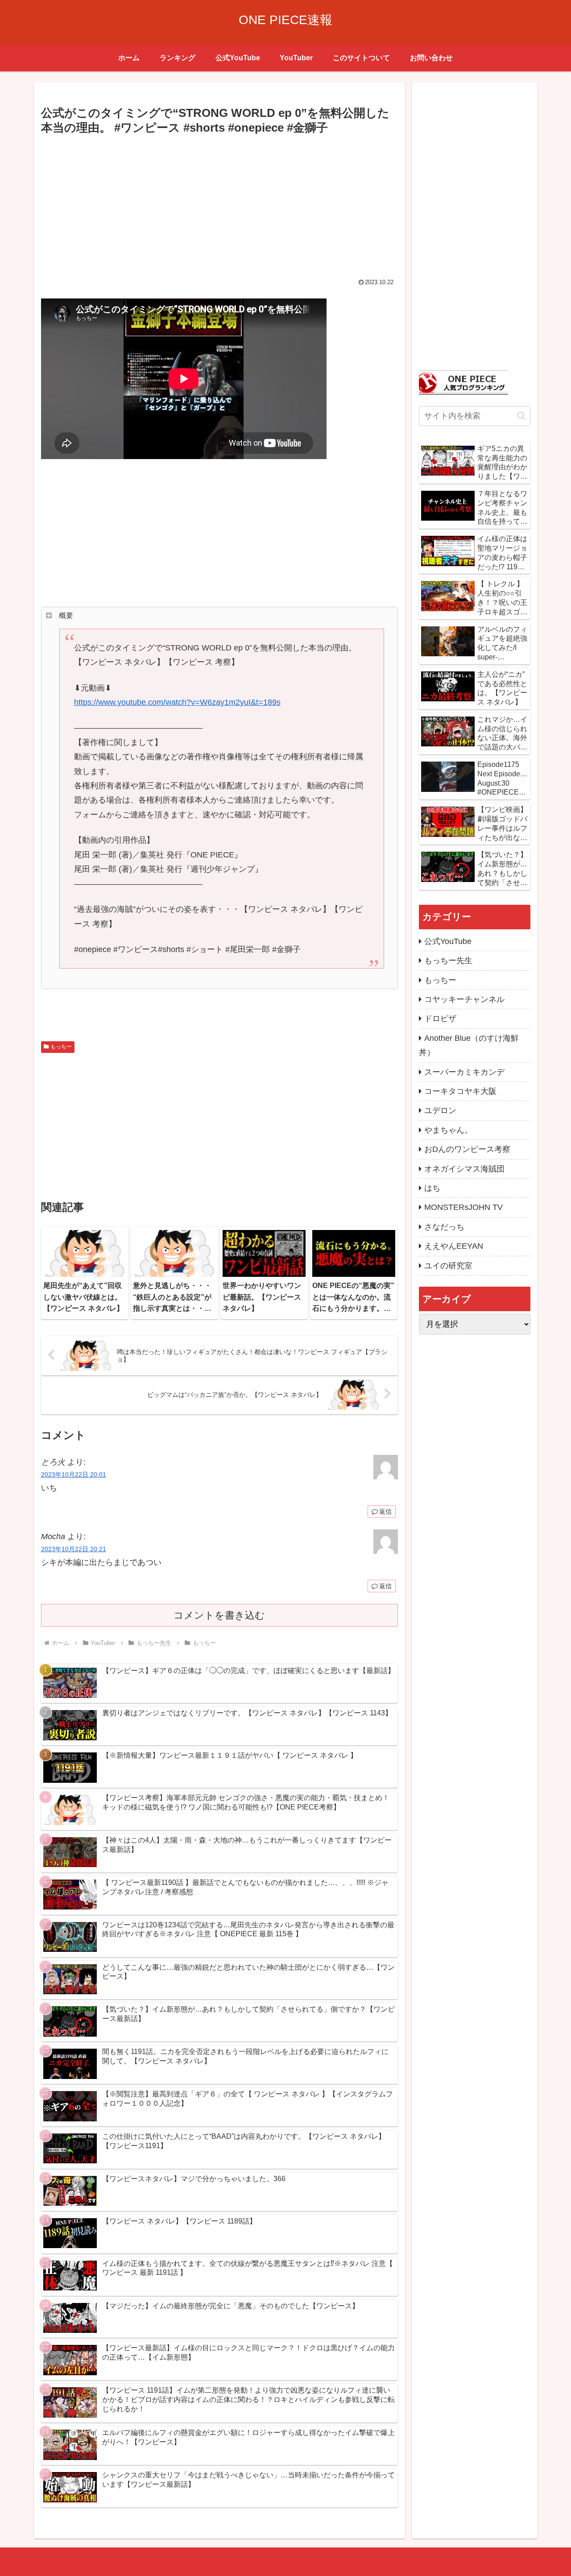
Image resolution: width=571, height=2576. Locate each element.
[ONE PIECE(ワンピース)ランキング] (463, 382)
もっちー (61, 1047)
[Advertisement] (219, 204)
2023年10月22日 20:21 (74, 1549)
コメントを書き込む (219, 1615)
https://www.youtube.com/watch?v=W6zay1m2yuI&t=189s (177, 702)
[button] (521, 416)
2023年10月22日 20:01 (74, 1474)
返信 (385, 1512)
